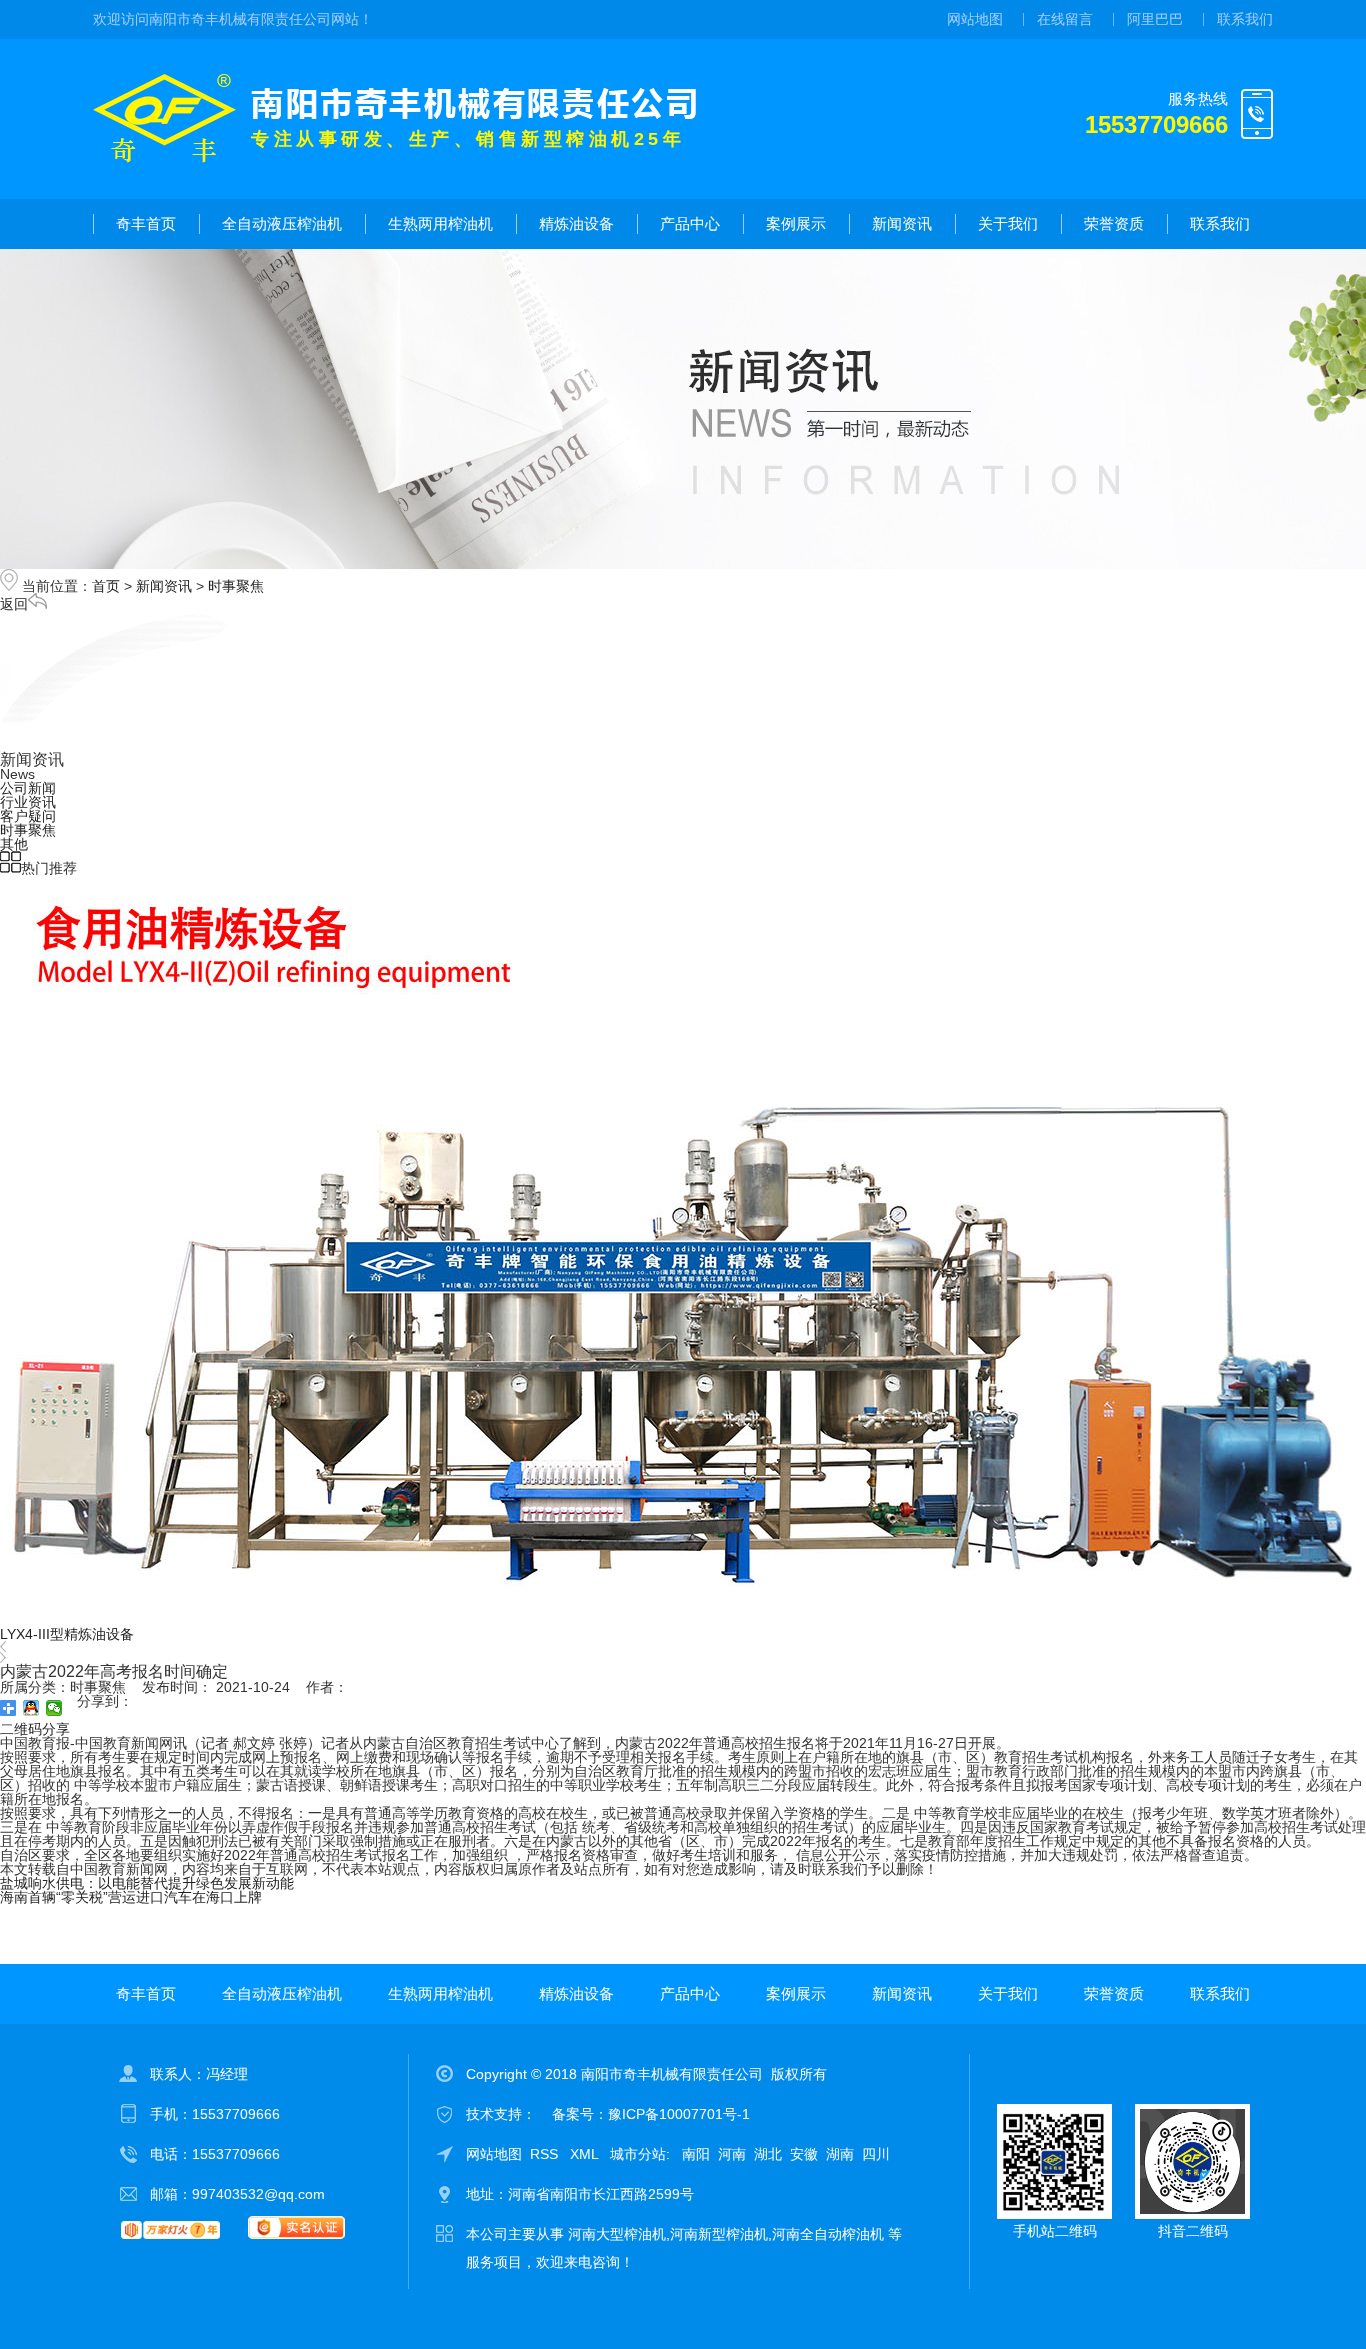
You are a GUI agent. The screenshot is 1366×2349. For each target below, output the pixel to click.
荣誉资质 (1114, 223)
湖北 (768, 2154)
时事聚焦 (236, 586)
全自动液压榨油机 (282, 223)
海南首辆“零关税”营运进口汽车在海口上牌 (131, 1897)
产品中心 (690, 223)
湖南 (840, 2154)
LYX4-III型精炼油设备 (67, 1634)
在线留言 (1065, 19)
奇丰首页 (146, 223)
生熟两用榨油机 (440, 223)
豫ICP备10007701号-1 (679, 2114)
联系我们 (1245, 19)
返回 (14, 604)
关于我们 (1008, 223)
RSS (546, 2154)
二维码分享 (35, 1729)
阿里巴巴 (1155, 19)
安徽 (804, 2154)
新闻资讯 (902, 223)
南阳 (696, 2154)
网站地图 (975, 19)
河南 (732, 2154)
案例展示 (796, 223)
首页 (106, 586)
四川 (876, 2154)
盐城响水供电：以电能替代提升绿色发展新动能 (147, 1883)
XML (586, 2154)
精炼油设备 (576, 223)
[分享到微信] (54, 1708)
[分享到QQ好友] (31, 1708)
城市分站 (638, 2154)
